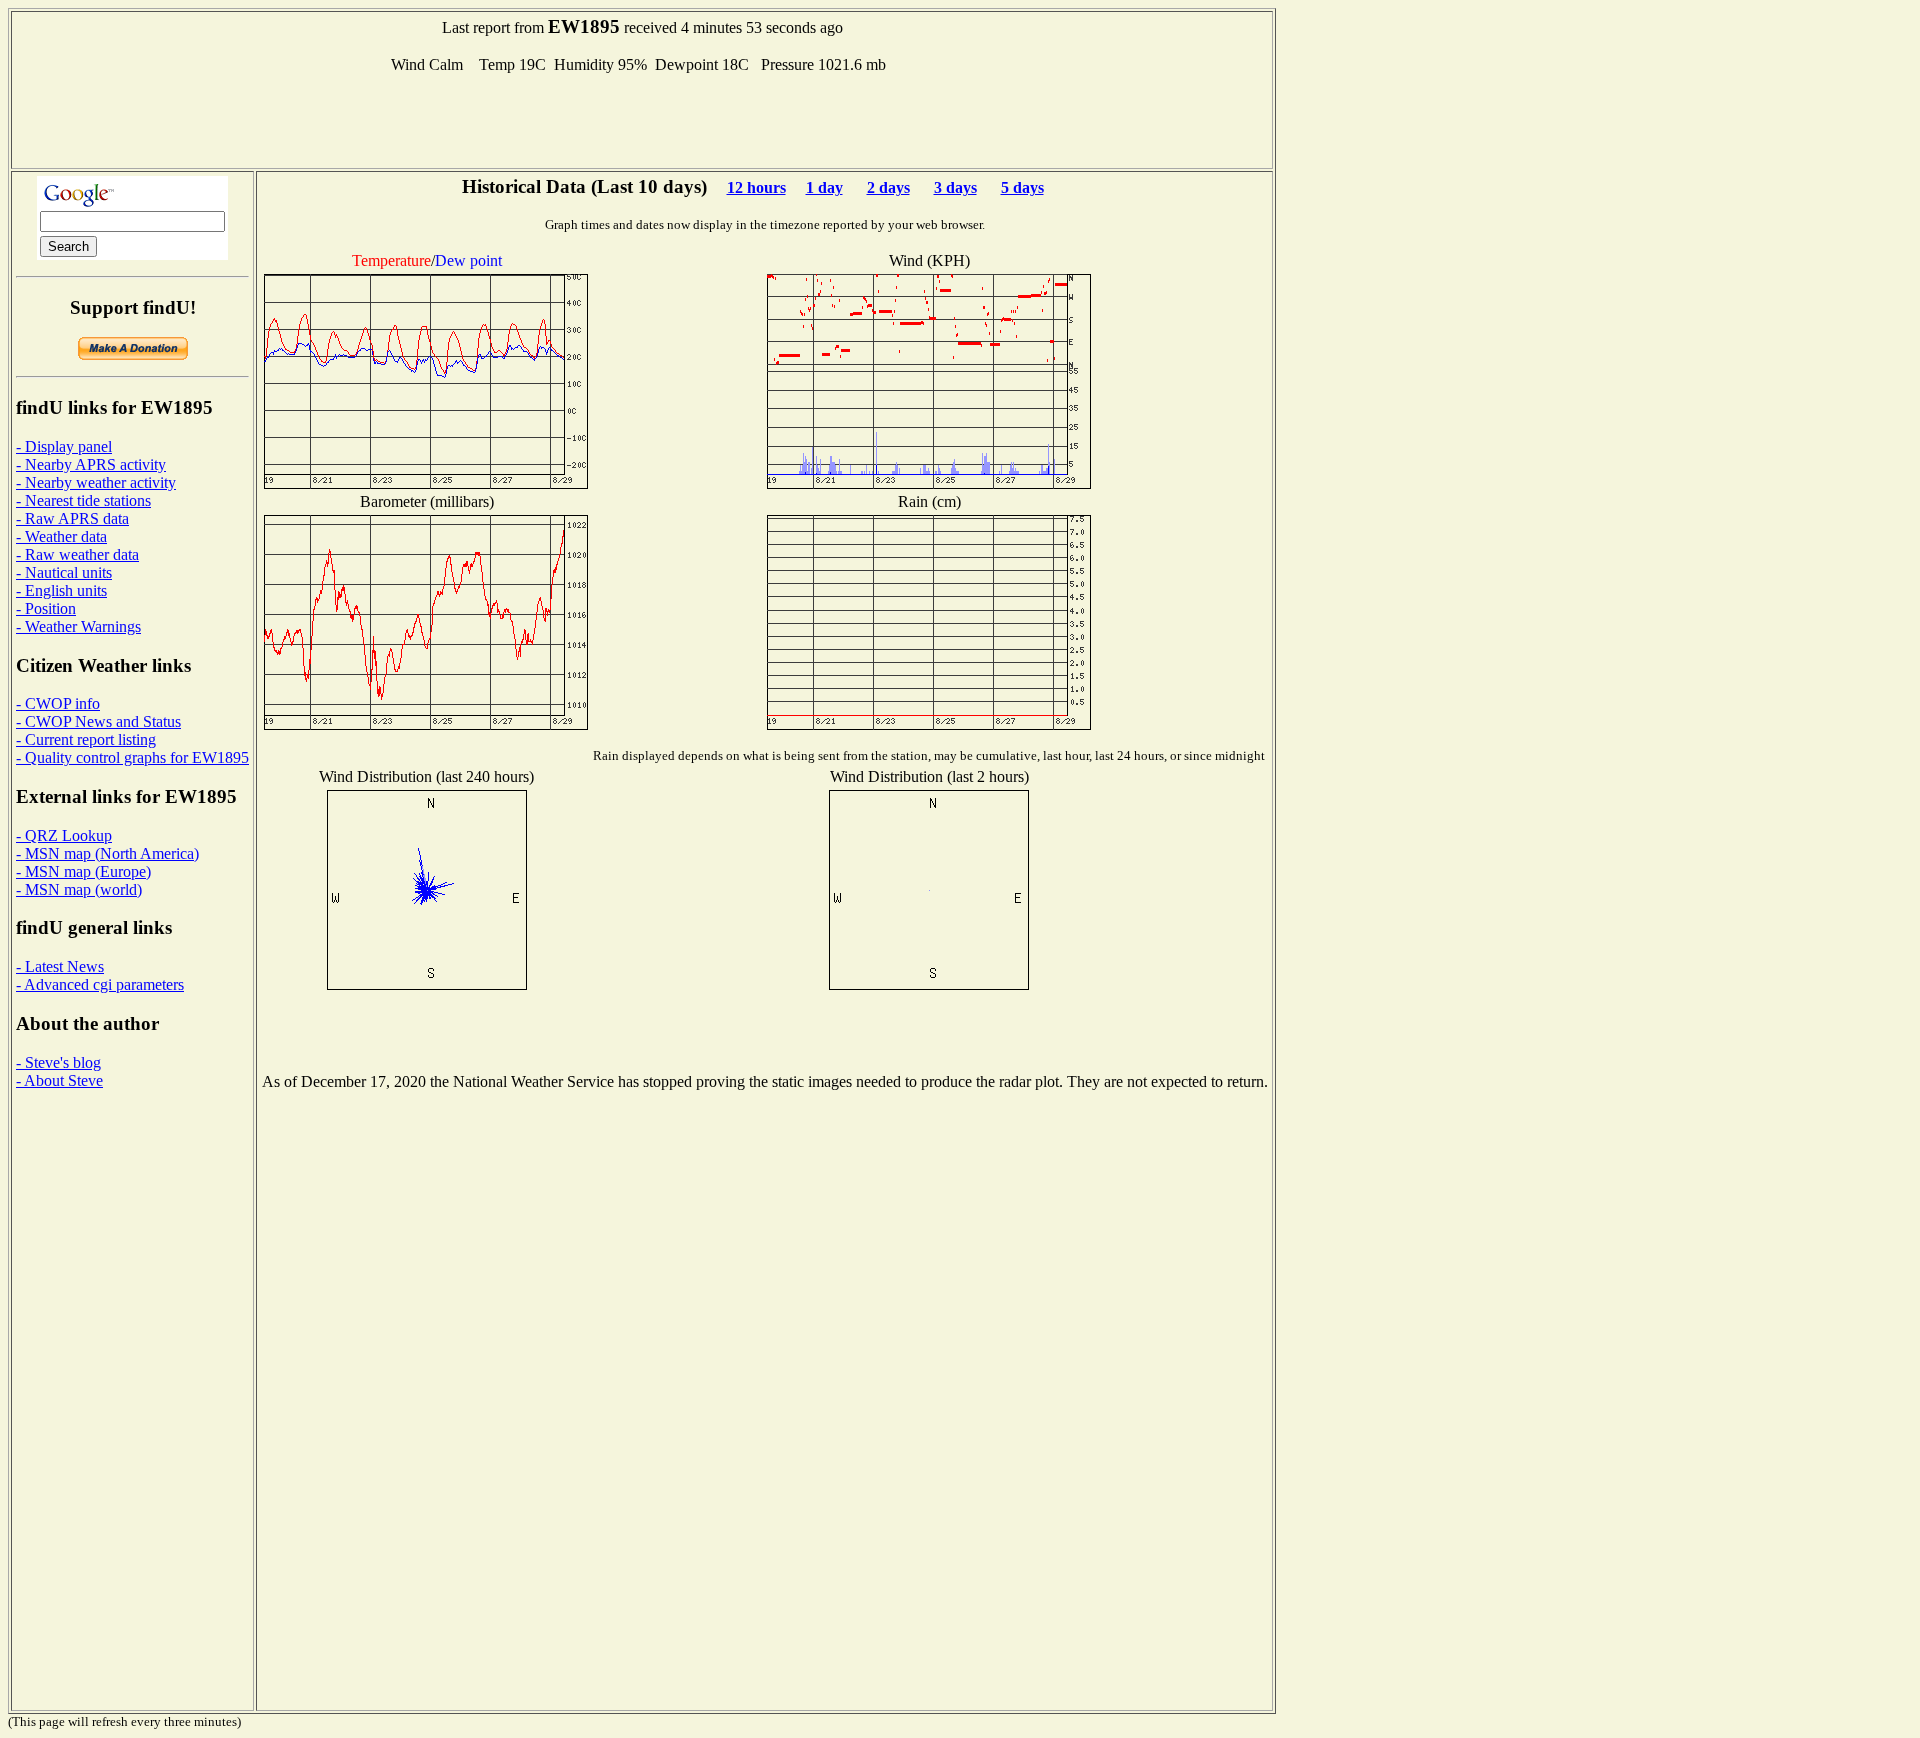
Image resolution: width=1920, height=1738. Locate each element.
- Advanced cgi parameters (100, 984)
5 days (1022, 187)
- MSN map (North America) (107, 853)
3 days (955, 187)
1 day (824, 187)
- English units (61, 590)
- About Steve (59, 1080)
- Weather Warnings (78, 626)
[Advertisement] (642, 119)
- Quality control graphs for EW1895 (132, 757)
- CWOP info (58, 703)
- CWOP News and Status (98, 721)
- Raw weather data (77, 554)
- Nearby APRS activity (91, 464)
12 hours (756, 187)
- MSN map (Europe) (83, 871)
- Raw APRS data (72, 518)
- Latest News (60, 966)
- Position (46, 608)
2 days (888, 187)
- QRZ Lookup (64, 835)
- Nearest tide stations (83, 500)
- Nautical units (64, 572)
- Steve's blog (58, 1062)
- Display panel (64, 446)
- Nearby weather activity (96, 482)
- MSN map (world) (79, 889)
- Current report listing (86, 739)
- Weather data (61, 536)
